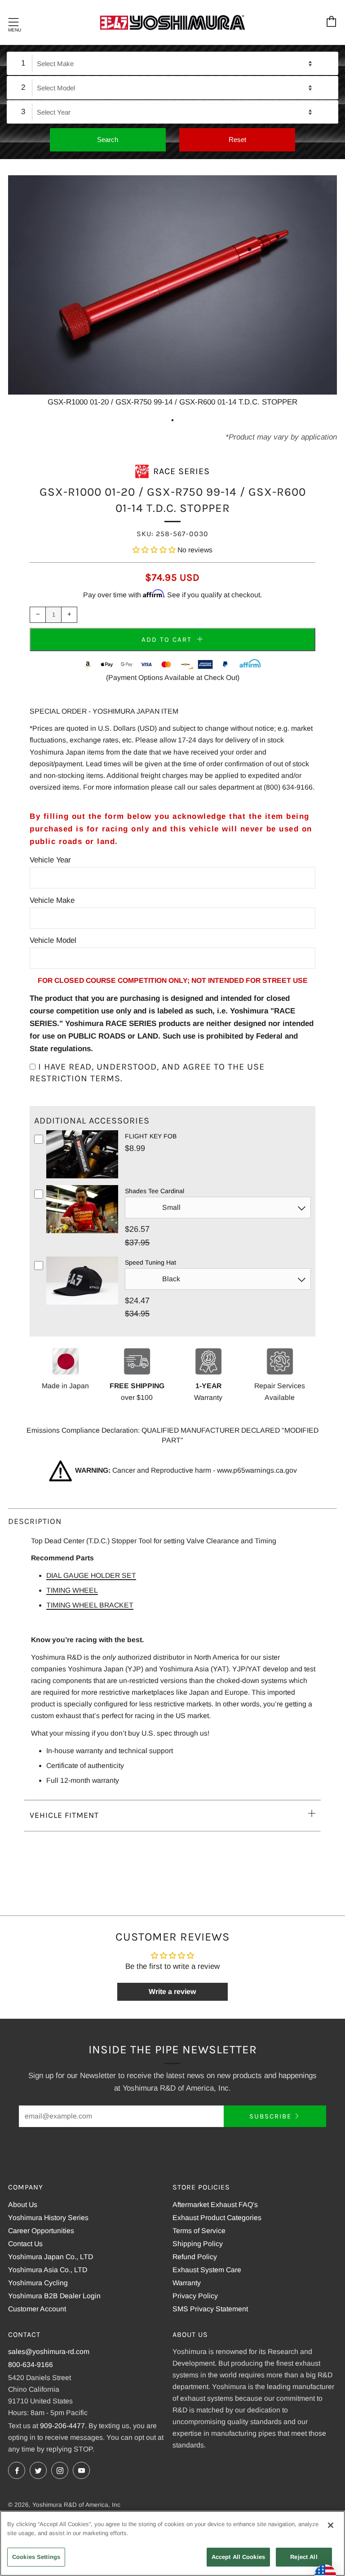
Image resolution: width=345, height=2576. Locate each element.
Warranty (187, 2283)
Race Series (181, 471)
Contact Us (25, 2244)
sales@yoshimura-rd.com (49, 2352)
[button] (154, 550)
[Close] (331, 2525)
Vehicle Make (52, 900)
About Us (23, 2205)
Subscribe (270, 2116)
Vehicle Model (53, 940)
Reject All (304, 2557)
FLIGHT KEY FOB (151, 1136)
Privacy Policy (195, 2296)
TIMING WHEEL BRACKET (90, 1605)
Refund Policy (195, 2257)
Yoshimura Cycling (38, 2283)
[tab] (172, 420)
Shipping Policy (198, 2244)
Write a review (172, 1992)
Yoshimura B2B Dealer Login (54, 2296)
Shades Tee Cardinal (155, 1191)
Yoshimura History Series (48, 2218)
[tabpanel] (172, 292)
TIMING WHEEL (72, 1590)
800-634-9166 (31, 2365)
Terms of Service (199, 2231)
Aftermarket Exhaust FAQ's (215, 2205)
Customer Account (37, 2309)
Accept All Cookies (238, 2557)
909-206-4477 (62, 2426)
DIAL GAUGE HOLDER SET (91, 1575)
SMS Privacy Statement (210, 2309)
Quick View (82, 1177)
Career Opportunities (41, 2231)
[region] (172, 2543)
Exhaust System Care (207, 2270)
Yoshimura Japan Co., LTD (51, 2257)
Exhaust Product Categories (217, 2218)
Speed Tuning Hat (150, 1262)
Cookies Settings (36, 2557)
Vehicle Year (50, 860)
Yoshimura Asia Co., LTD (48, 2270)
